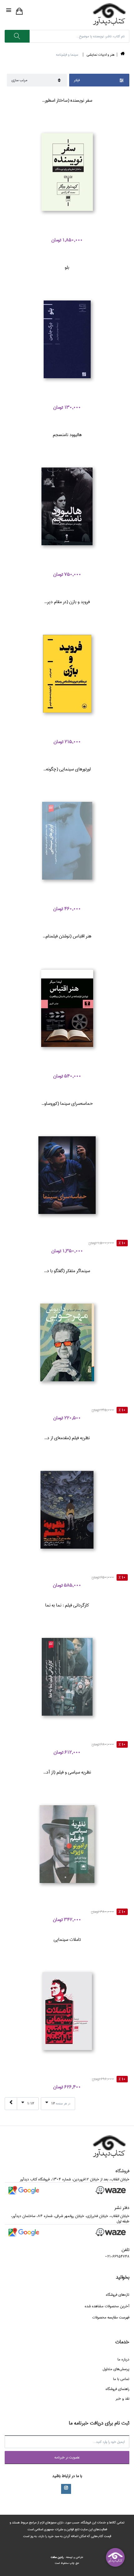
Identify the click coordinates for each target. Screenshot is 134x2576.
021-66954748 (117, 2256)
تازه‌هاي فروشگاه (118, 2295)
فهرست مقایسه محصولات (111, 2317)
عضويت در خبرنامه (67, 2457)
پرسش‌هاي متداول (116, 2369)
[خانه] (123, 55)
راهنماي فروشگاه (117, 2389)
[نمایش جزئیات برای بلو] (67, 339)
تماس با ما (121, 2379)
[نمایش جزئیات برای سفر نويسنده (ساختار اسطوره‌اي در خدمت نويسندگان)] (67, 172)
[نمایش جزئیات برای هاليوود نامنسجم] (67, 506)
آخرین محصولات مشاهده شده (107, 2306)
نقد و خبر (122, 2399)
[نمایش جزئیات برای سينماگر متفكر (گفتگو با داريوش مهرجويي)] (67, 1342)
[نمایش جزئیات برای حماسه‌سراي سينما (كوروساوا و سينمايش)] (67, 1175)
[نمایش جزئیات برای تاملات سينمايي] (67, 2011)
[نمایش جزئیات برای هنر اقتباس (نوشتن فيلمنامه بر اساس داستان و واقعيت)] (67, 1008)
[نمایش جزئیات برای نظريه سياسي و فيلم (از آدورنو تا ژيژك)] (67, 1844)
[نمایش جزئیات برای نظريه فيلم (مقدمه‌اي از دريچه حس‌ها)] (67, 1510)
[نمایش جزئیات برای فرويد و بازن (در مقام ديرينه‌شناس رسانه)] (67, 674)
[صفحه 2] (11, 2104)
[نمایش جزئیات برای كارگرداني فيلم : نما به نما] (67, 1677)
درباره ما (123, 2359)
